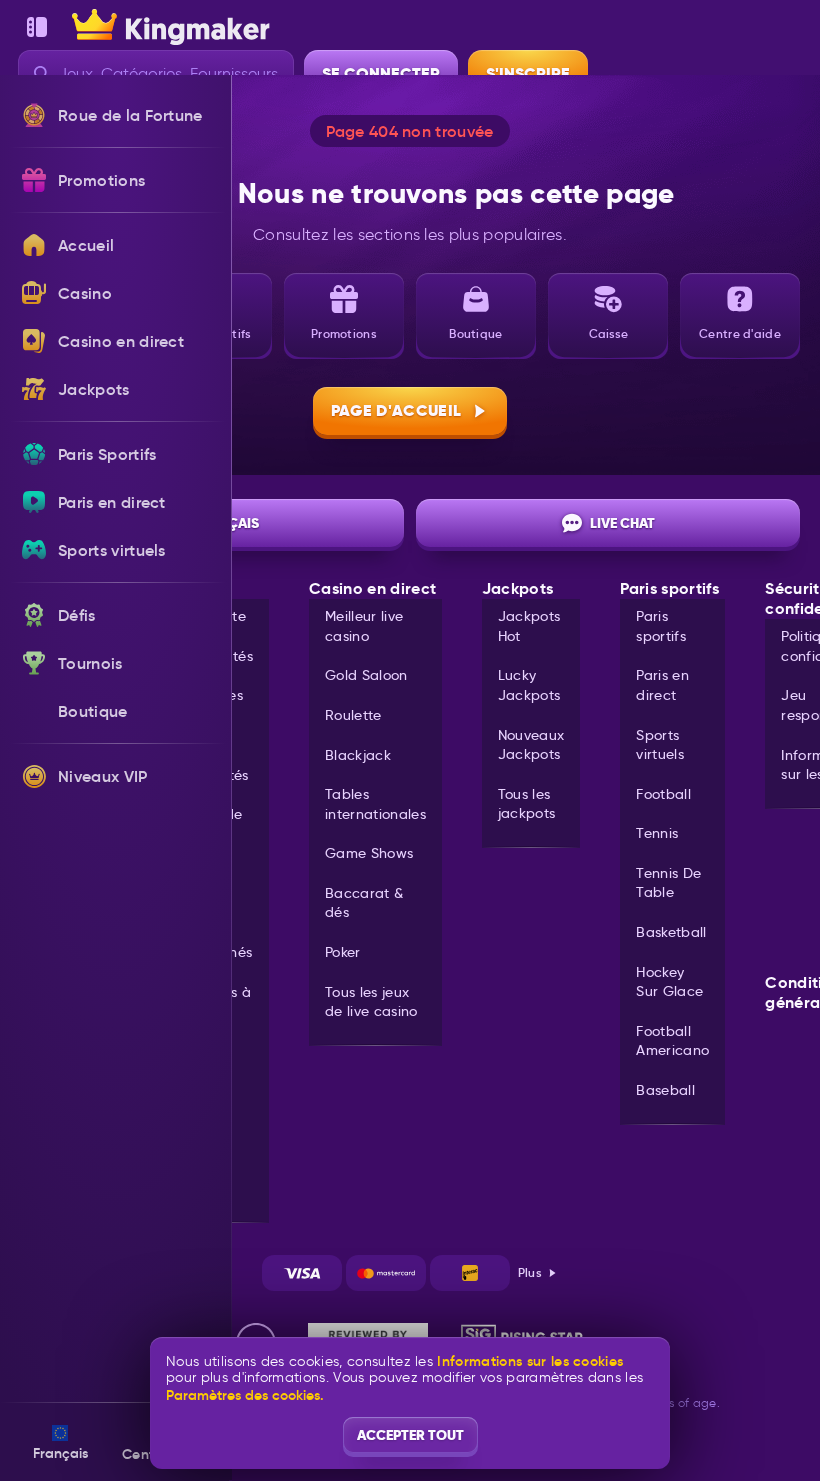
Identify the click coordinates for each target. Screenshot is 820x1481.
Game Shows (369, 853)
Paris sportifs (661, 626)
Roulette (353, 715)
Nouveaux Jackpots (531, 745)
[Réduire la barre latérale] (37, 27)
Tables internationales (375, 804)
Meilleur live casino (364, 626)
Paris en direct (662, 685)
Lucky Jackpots (529, 685)
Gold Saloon (366, 675)
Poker (343, 952)
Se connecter (381, 73)
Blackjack (358, 755)
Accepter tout (410, 1435)
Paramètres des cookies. (245, 1395)
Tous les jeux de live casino (371, 1002)
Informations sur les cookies (530, 1361)
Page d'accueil (396, 410)
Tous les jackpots (527, 804)
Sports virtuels (660, 745)
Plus (530, 1272)
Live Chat (622, 523)
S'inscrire (528, 73)
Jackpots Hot (529, 626)
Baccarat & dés (364, 903)
